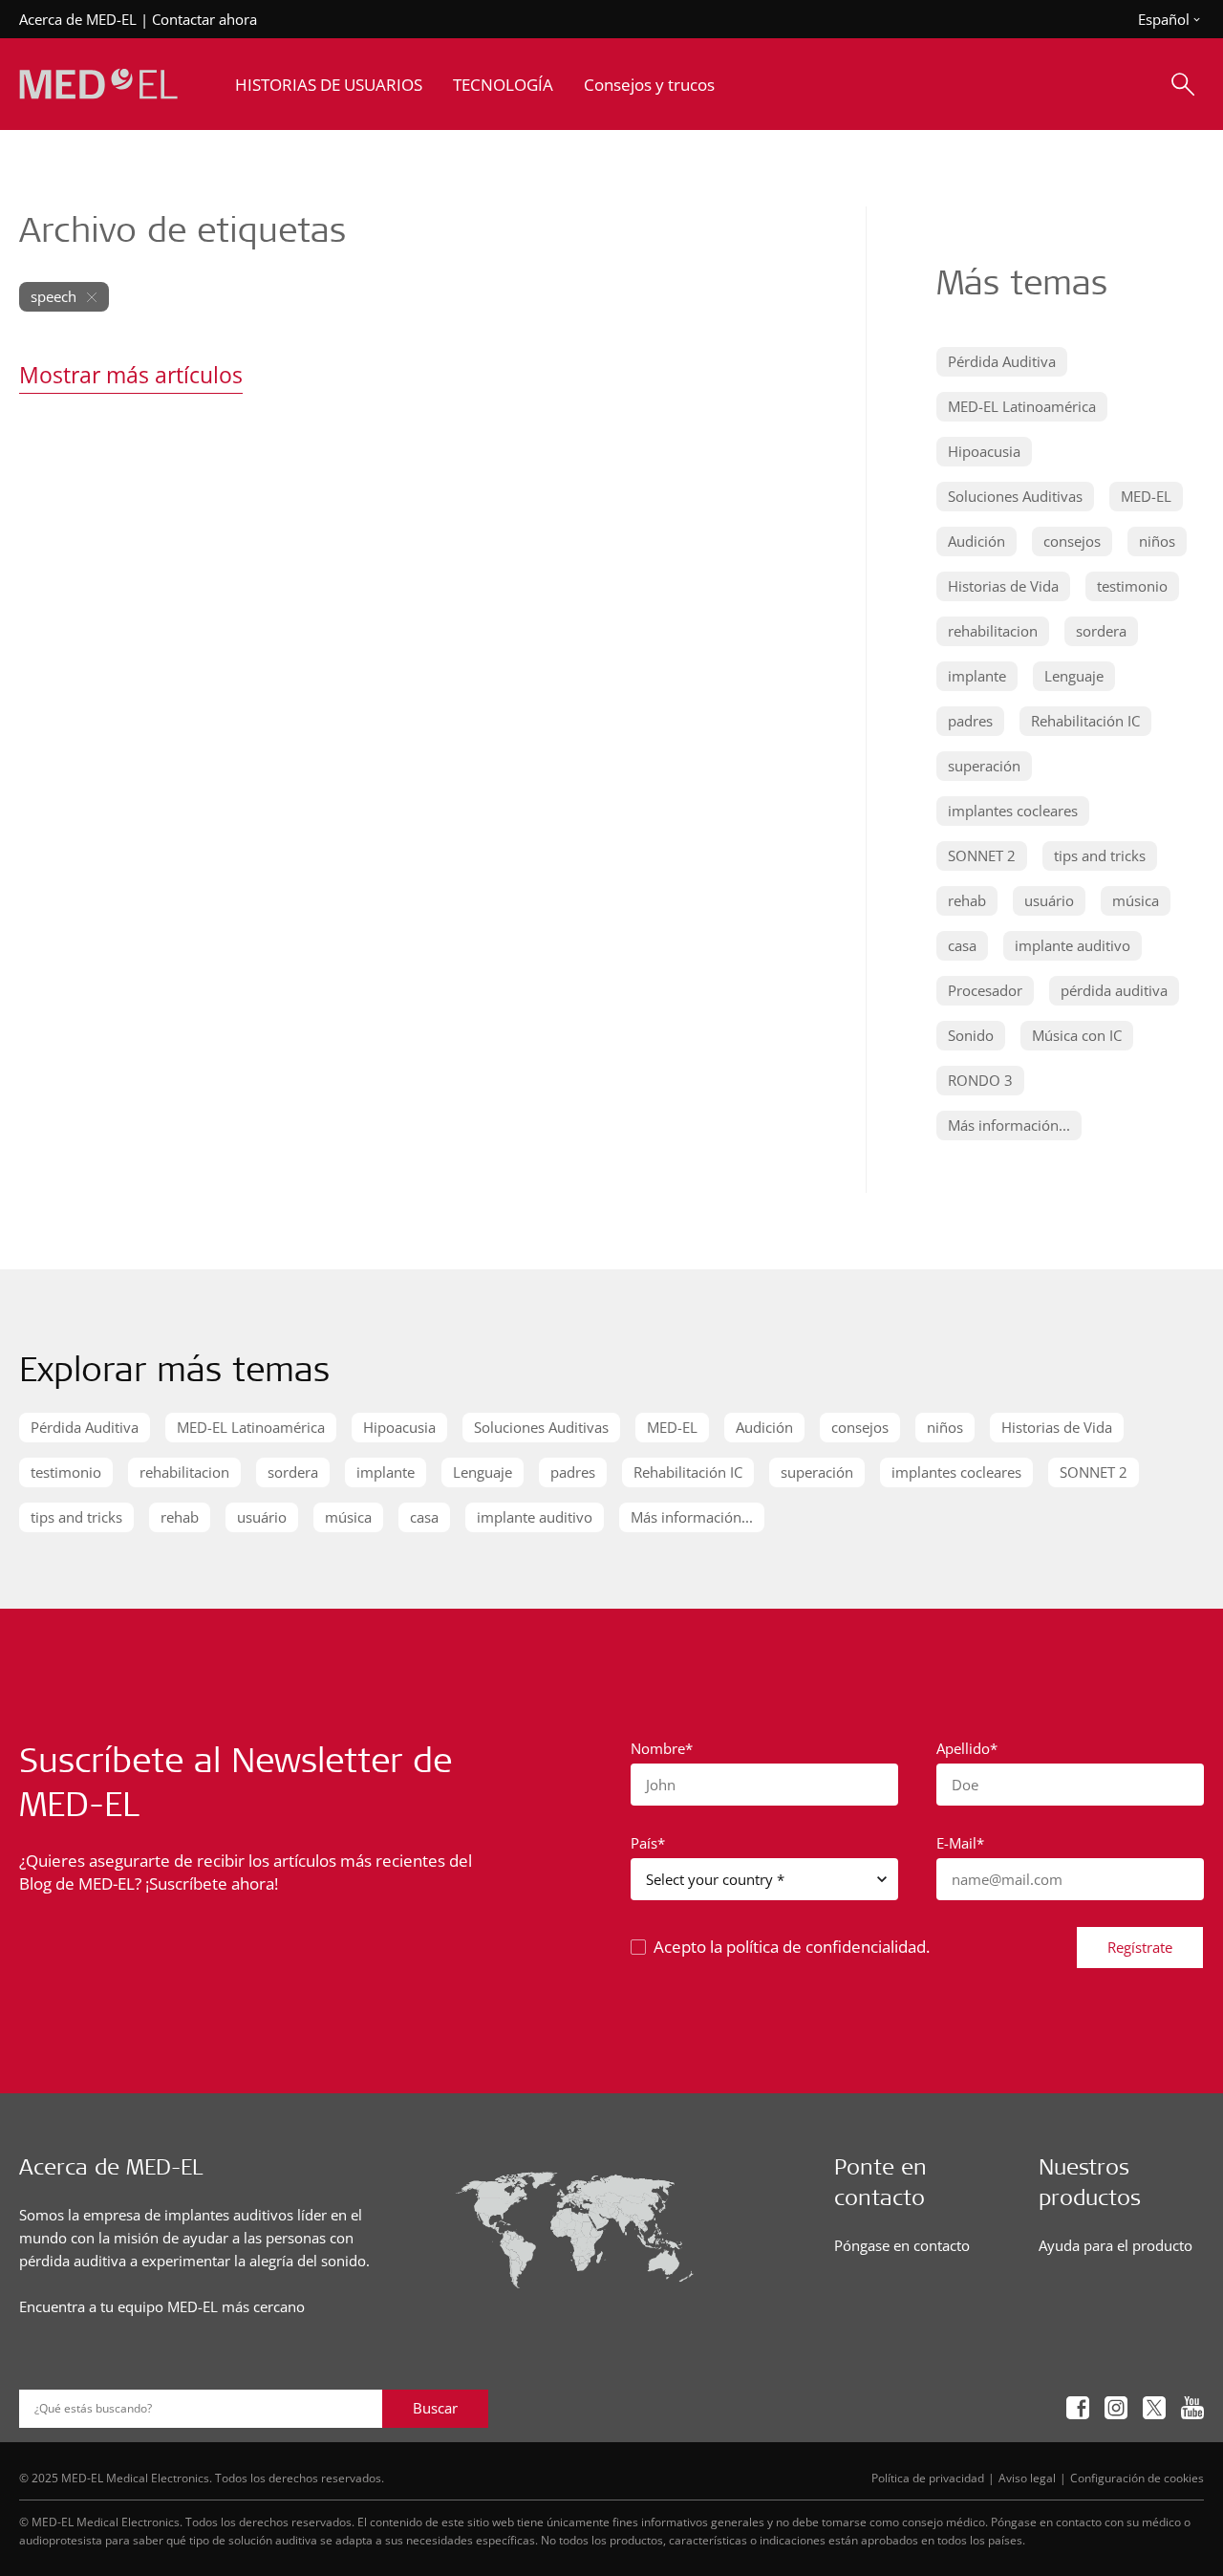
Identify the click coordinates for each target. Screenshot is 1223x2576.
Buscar (435, 2408)
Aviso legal (1027, 2478)
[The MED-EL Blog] (98, 85)
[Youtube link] (1192, 2408)
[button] (1002, 362)
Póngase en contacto (902, 2245)
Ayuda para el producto (1116, 2245)
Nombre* (662, 1748)
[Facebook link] (1078, 2408)
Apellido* (967, 1748)
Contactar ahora (204, 19)
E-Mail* (960, 1843)
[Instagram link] (1116, 2408)
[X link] (1154, 2408)
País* (648, 1843)
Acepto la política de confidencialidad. (792, 1947)
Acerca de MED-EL (78, 19)
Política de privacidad (928, 2478)
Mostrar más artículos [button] (131, 375)
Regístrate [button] (1140, 1947)
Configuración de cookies (1137, 2478)
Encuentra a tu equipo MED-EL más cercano (162, 2306)
